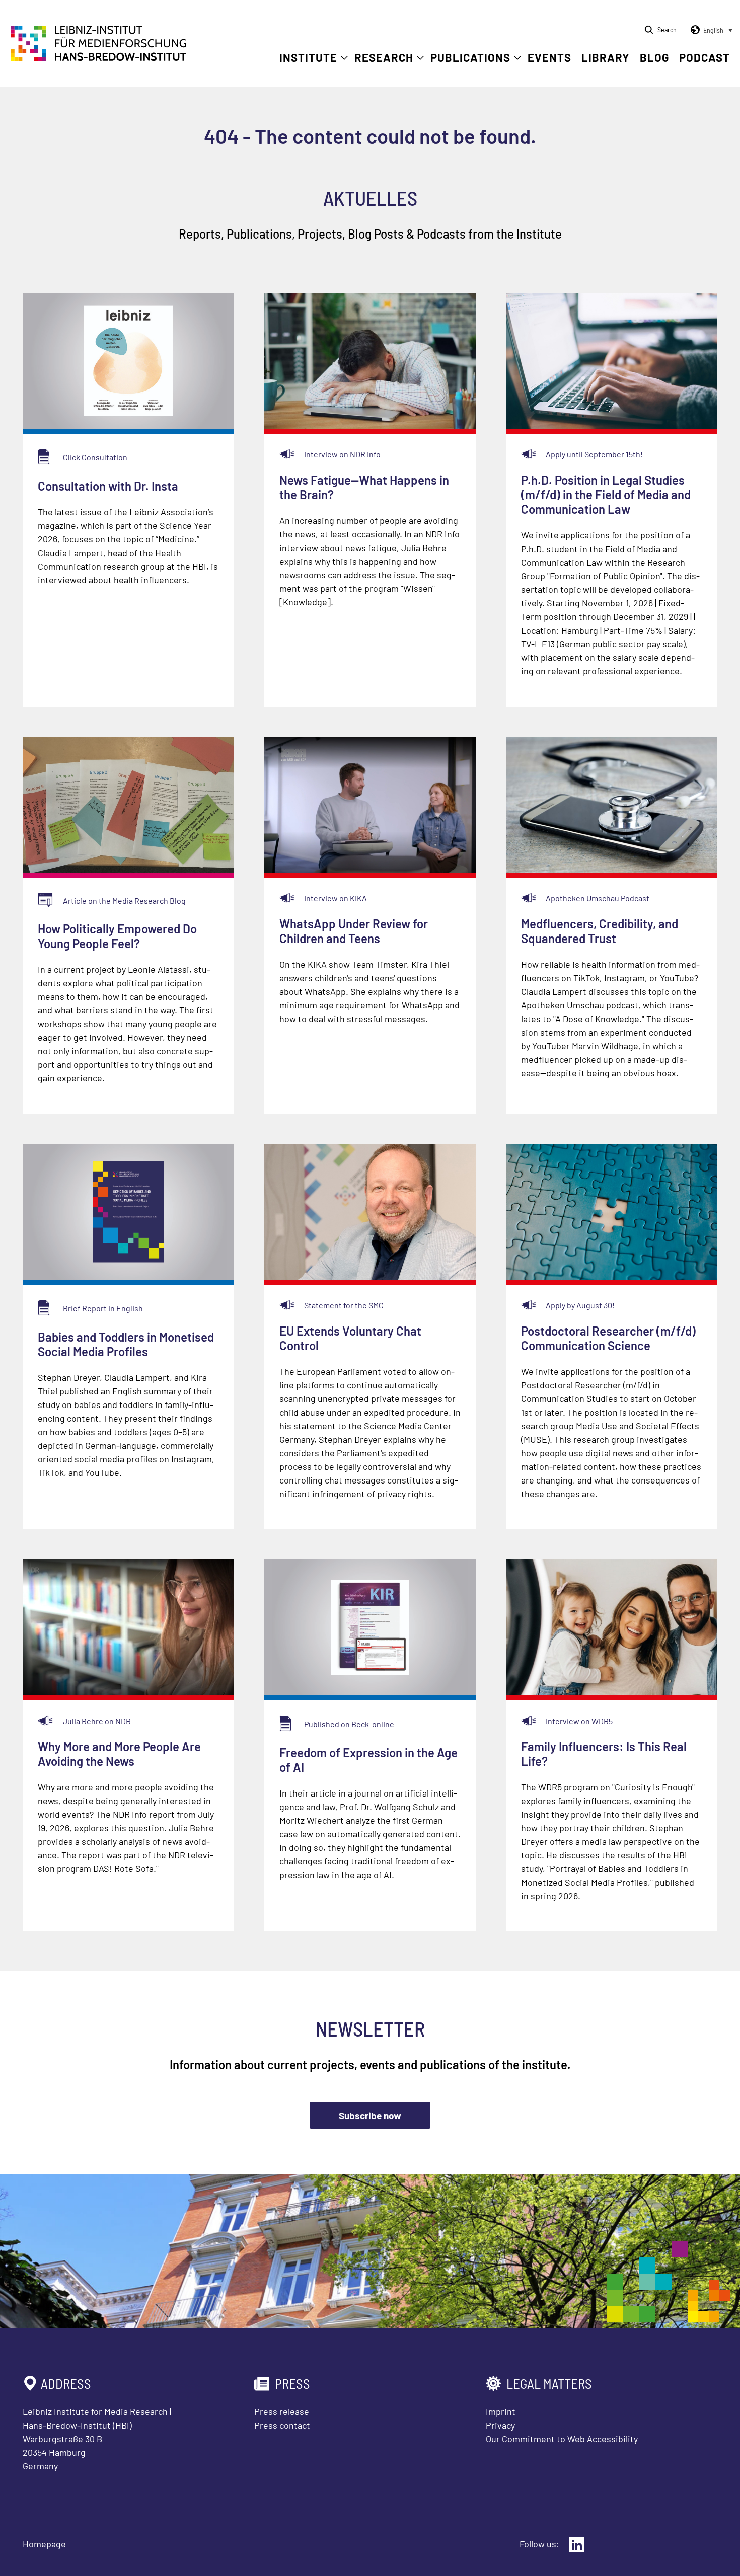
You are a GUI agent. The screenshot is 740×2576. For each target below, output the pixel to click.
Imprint (501, 2411)
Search (667, 29)
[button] (710, 30)
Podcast (705, 57)
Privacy (500, 2425)
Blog (654, 57)
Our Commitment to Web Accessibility (562, 2439)
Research (384, 57)
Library (606, 57)
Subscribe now (370, 2115)
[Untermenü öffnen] (344, 58)
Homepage (44, 2544)
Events (549, 57)
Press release (282, 2411)
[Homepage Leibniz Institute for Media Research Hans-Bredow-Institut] (99, 58)
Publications (470, 57)
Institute (308, 57)
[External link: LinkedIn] (577, 2545)
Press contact (282, 2425)
